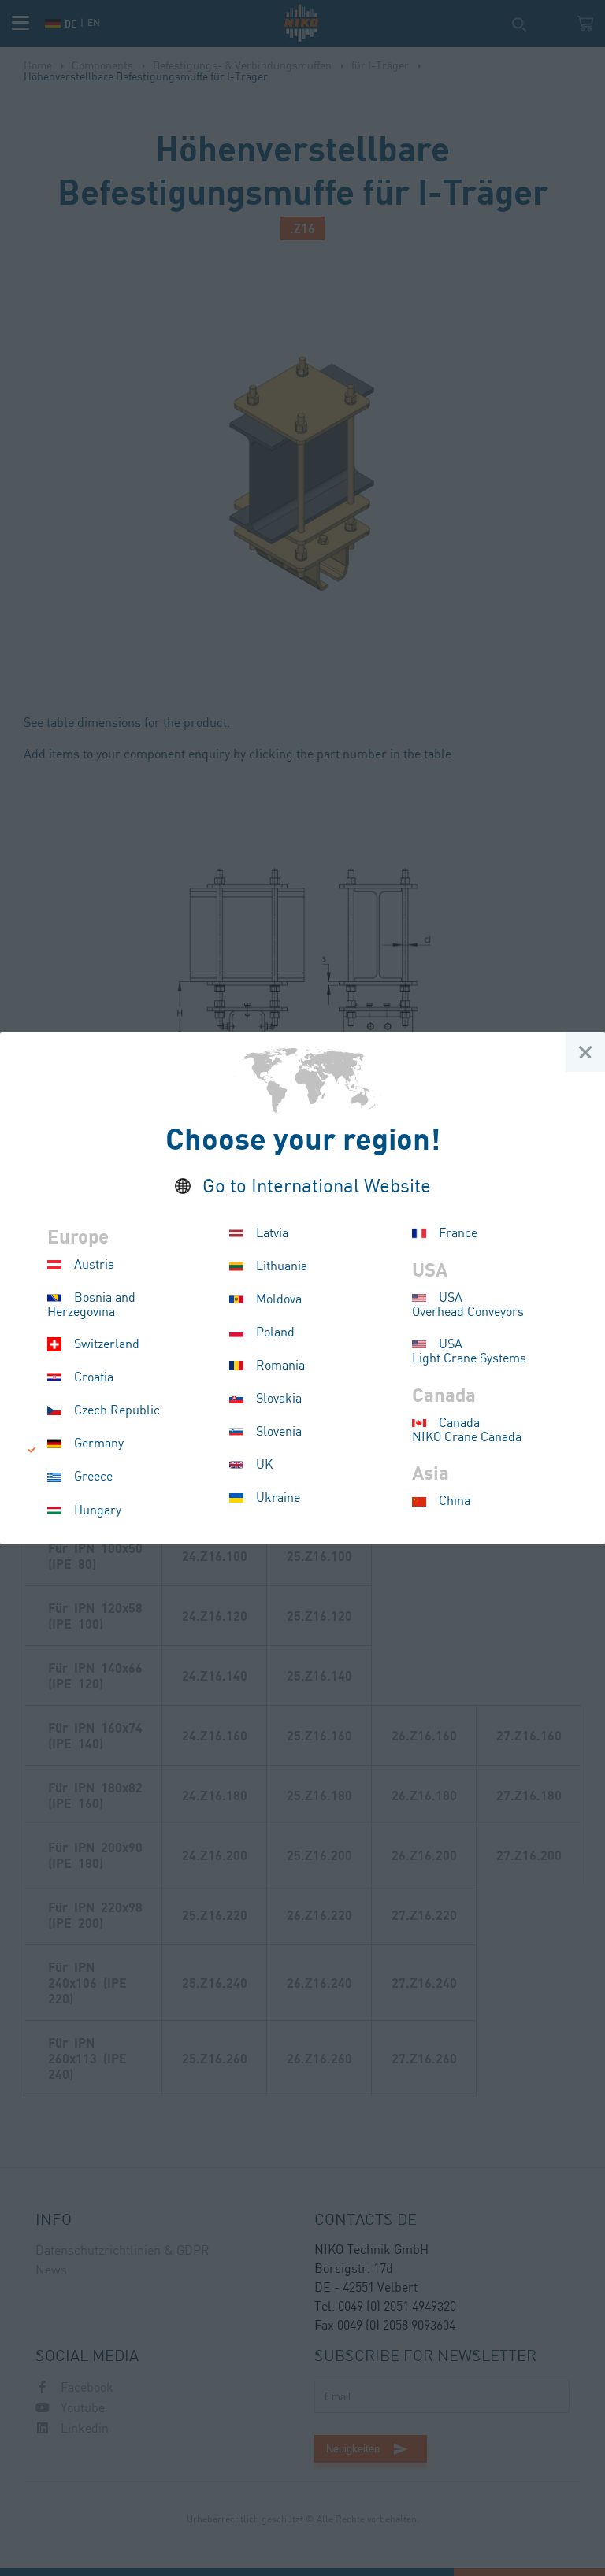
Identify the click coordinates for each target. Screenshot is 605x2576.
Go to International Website (317, 1187)
